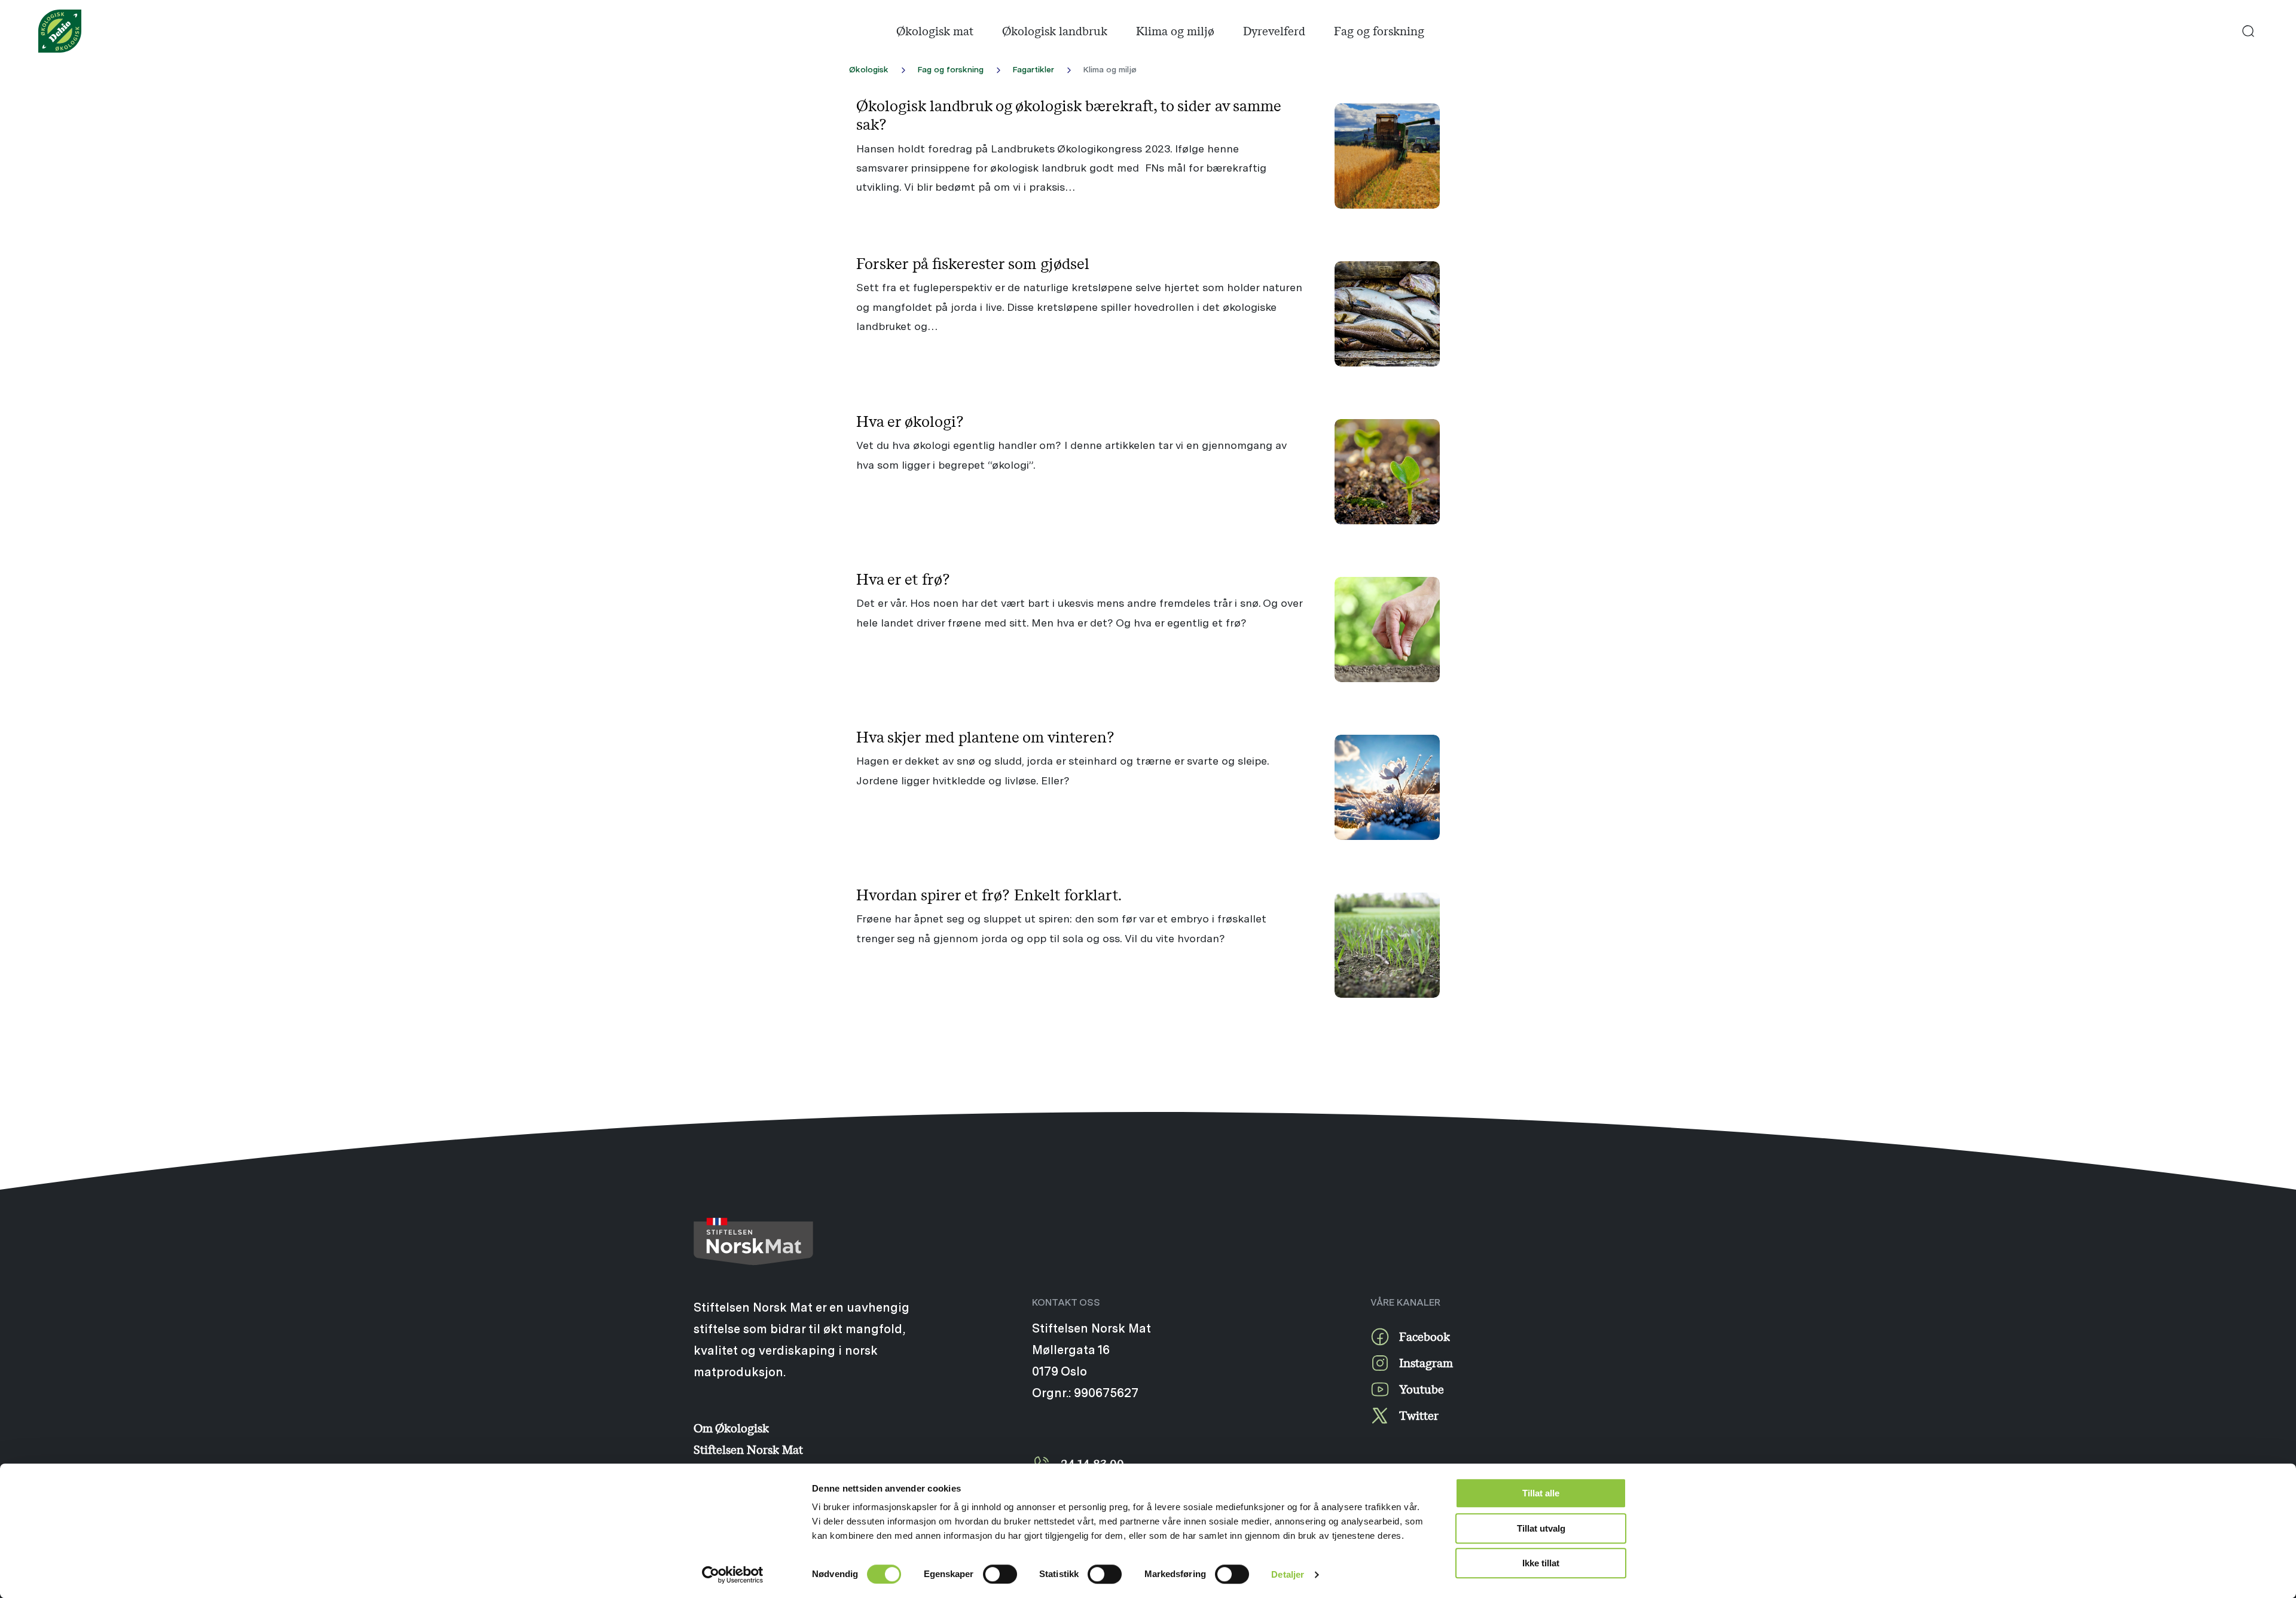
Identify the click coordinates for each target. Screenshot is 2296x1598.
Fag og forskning (1379, 31)
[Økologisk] (60, 31)
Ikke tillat (1541, 1563)
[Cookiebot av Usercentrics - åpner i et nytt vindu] (733, 1575)
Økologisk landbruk (1055, 31)
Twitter (1419, 1415)
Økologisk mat (935, 31)
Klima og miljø (1175, 31)
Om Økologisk (731, 1428)
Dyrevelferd (1274, 31)
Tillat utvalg (1541, 1528)
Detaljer (1288, 1574)
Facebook (1425, 1336)
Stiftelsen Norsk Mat (748, 1449)
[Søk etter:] (2248, 31)
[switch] (1000, 1574)
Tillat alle (1541, 1493)
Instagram (1426, 1363)
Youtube (1422, 1389)
